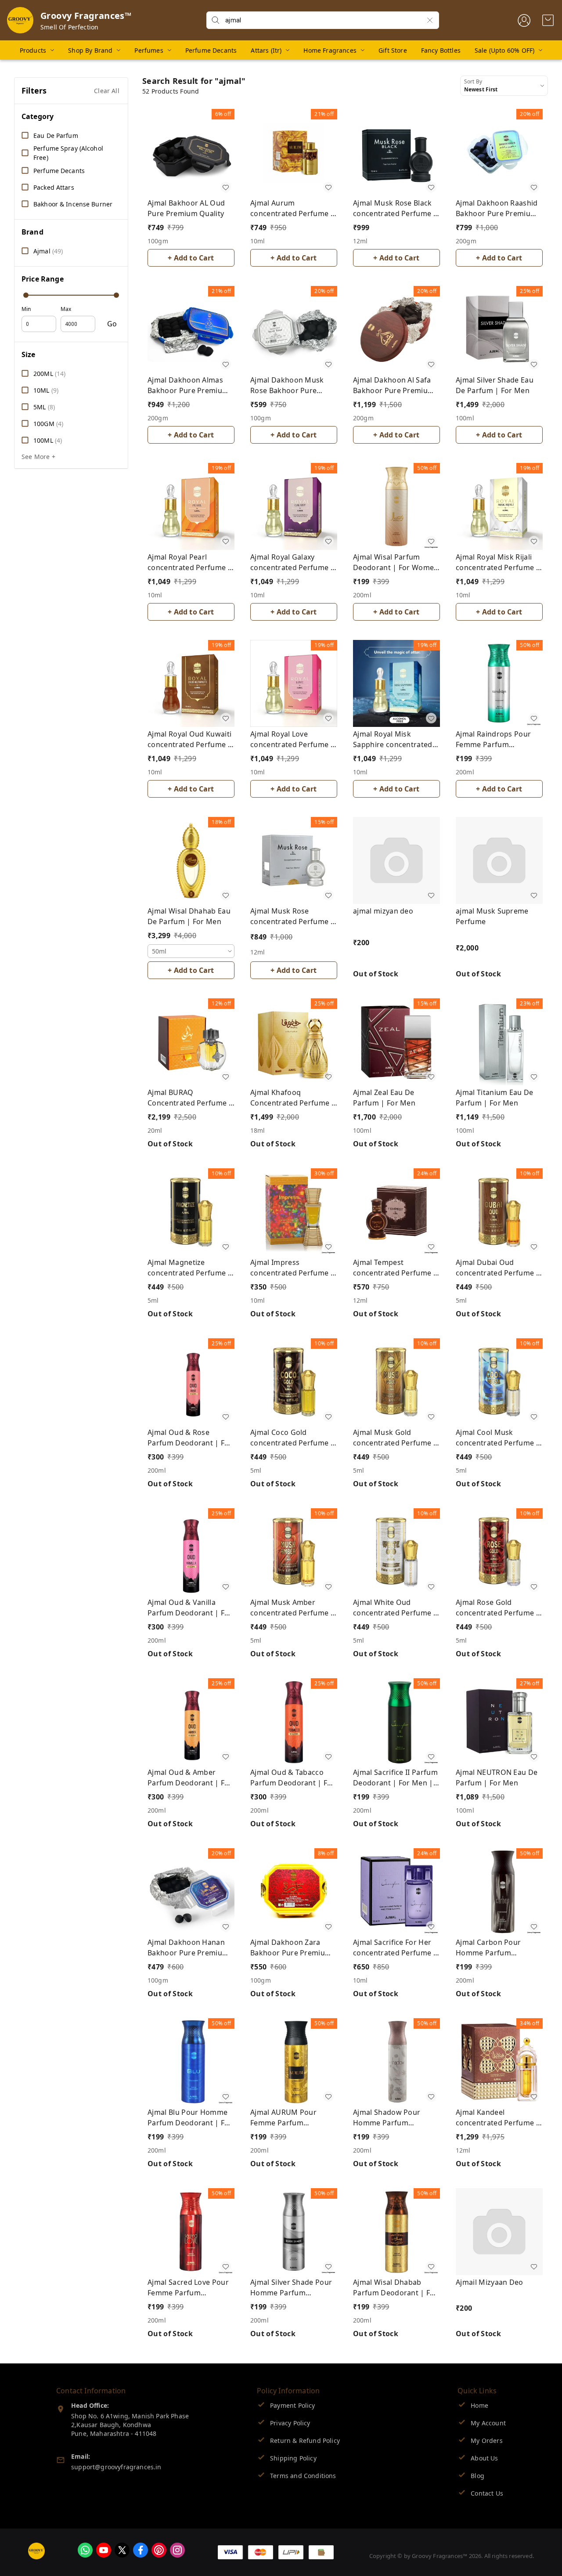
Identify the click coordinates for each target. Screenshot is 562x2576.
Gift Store (393, 50)
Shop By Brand (90, 50)
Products (33, 50)
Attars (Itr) (266, 50)
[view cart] (548, 20)
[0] (548, 20)
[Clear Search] (430, 20)
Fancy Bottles (441, 50)
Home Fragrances (330, 50)
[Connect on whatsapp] (85, 2550)
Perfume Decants (211, 50)
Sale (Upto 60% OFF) (504, 50)
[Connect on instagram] (177, 2550)
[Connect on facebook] (140, 2550)
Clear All (107, 91)
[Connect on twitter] (122, 2550)
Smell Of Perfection (69, 27)
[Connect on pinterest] (159, 2550)
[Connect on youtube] (104, 2550)
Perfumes (149, 50)
